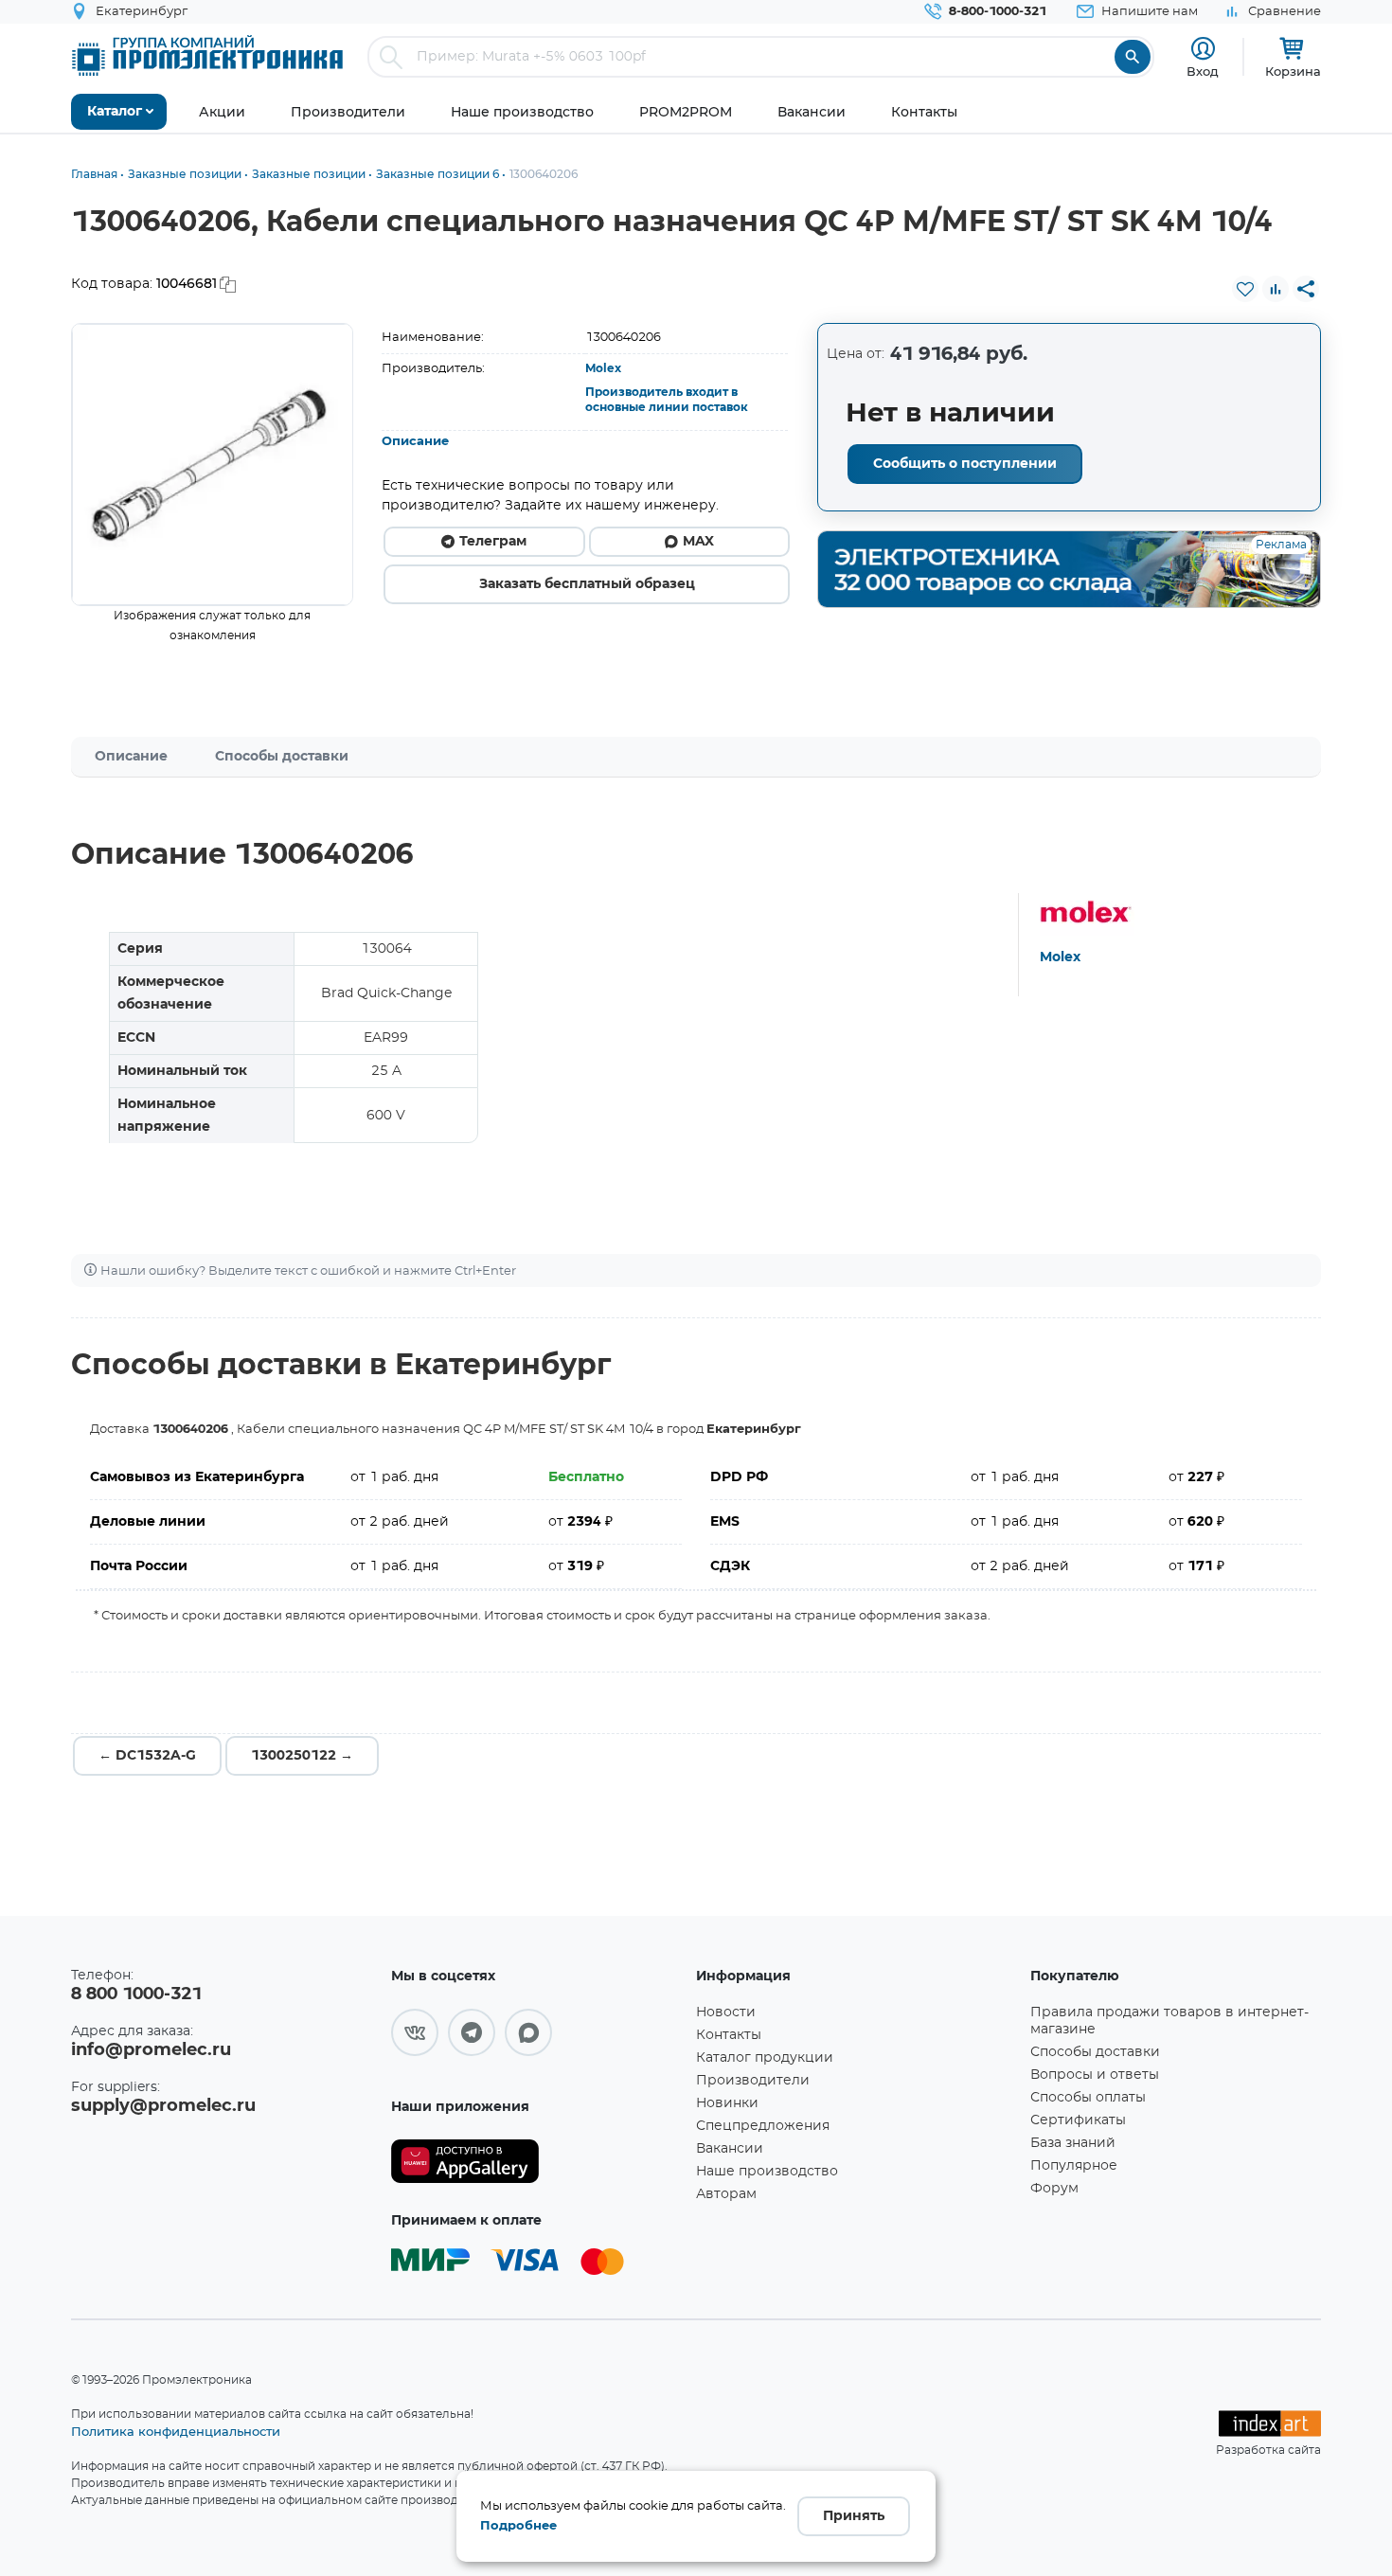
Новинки (727, 2103)
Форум (1054, 2189)
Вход (1203, 71)
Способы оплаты (1088, 2098)
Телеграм (493, 542)
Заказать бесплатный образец (587, 584)
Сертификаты (1078, 2120)
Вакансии (730, 2149)
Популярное (1074, 2166)
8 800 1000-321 (136, 1995)
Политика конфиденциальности (176, 2431)
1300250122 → (302, 1756)
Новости (726, 2012)
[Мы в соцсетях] (415, 2032)
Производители (753, 2081)
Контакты (729, 2035)
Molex (603, 368)
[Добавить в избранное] (1245, 289)
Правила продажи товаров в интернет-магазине (1169, 2021)
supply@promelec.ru (163, 2106)
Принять (854, 2516)
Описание (415, 442)
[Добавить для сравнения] (1276, 289)
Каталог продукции (765, 2058)
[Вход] (1203, 49)
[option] (213, 465)
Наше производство (767, 2172)
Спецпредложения (763, 2126)
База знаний (1073, 2143)
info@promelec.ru (151, 2050)
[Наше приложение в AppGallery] (537, 2162)
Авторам (726, 2194)
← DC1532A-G (147, 1756)
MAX (698, 542)
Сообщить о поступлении (965, 464)
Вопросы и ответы (1095, 2075)
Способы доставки (282, 757)
